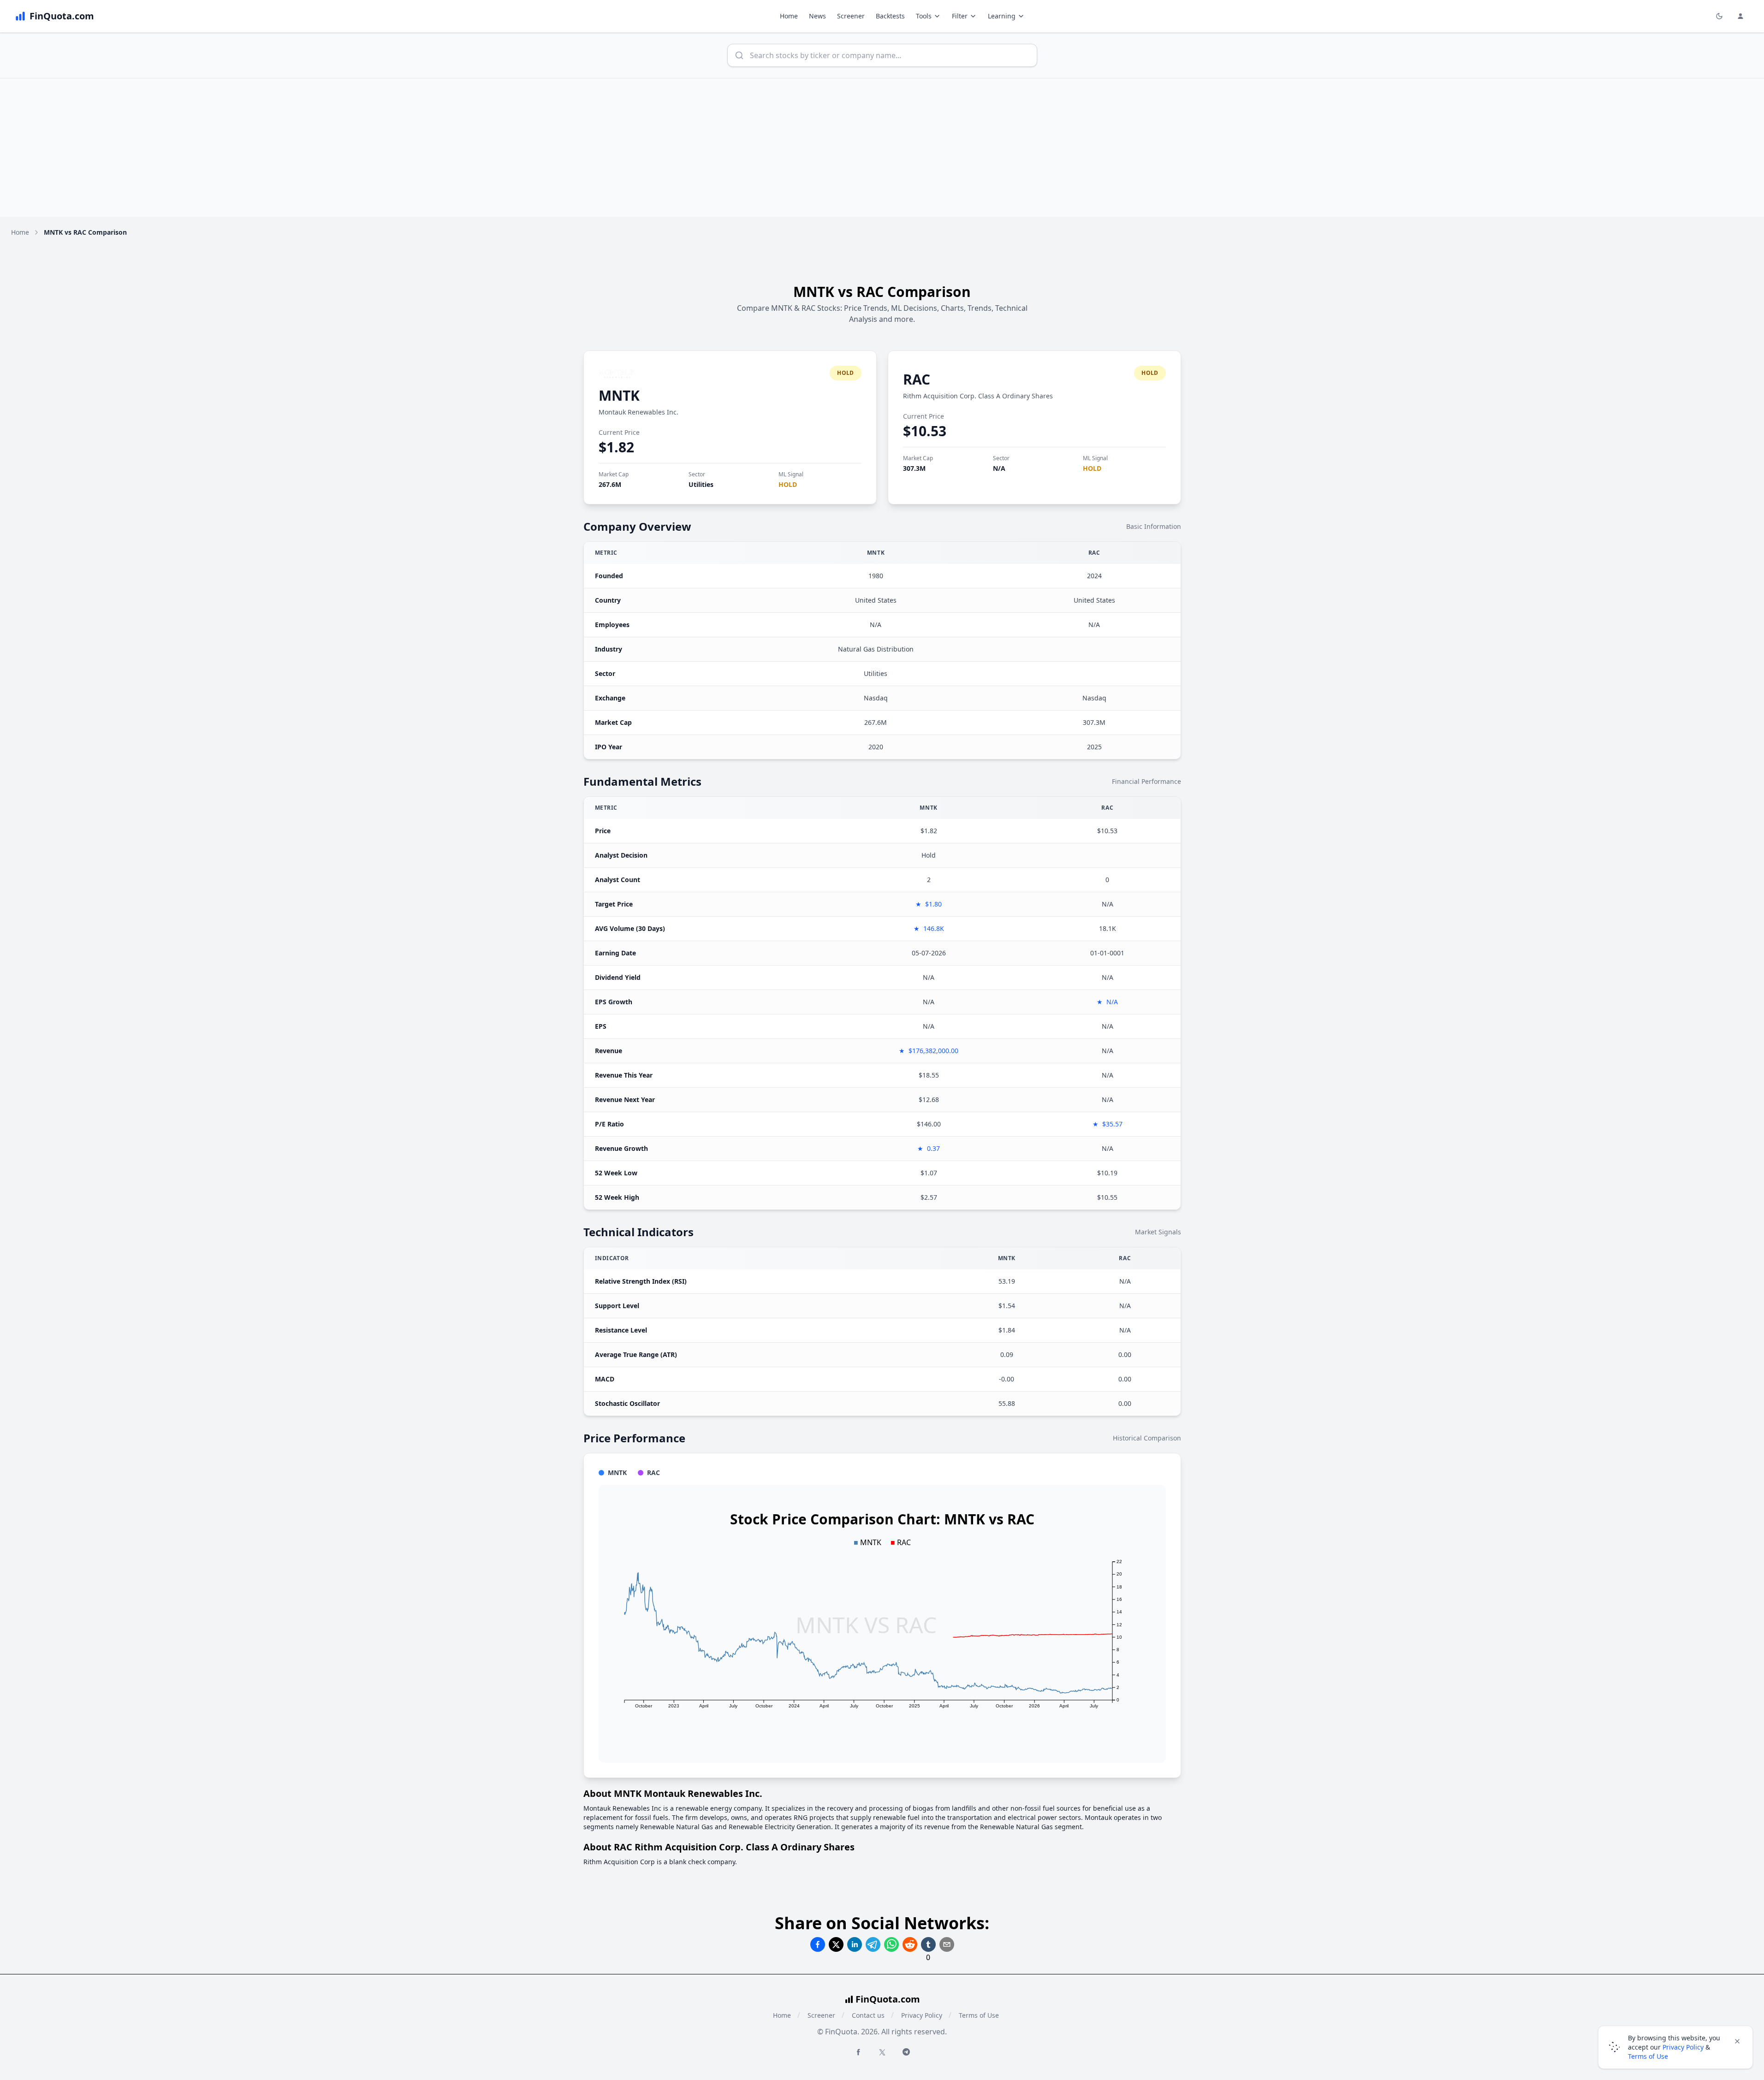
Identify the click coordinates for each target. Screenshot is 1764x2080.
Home (789, 16)
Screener (851, 16)
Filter (960, 16)
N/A (999, 468)
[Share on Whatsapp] (891, 1944)
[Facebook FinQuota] (858, 2052)
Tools (924, 16)
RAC (917, 379)
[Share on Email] (947, 1944)
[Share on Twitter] (836, 1944)
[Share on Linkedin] (855, 1944)
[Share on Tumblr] (928, 1944)
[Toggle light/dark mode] (1719, 16)
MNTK (619, 395)
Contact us (868, 2015)
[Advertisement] (882, 148)
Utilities (701, 484)
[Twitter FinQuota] (882, 2052)
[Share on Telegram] (873, 1944)
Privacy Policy (922, 2015)
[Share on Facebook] (818, 1944)
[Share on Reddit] (910, 1944)
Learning (1002, 16)
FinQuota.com (888, 1999)
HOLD (788, 484)
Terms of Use (979, 2015)
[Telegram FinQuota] (906, 2052)
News (817, 16)
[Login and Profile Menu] (1740, 16)
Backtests (890, 16)
